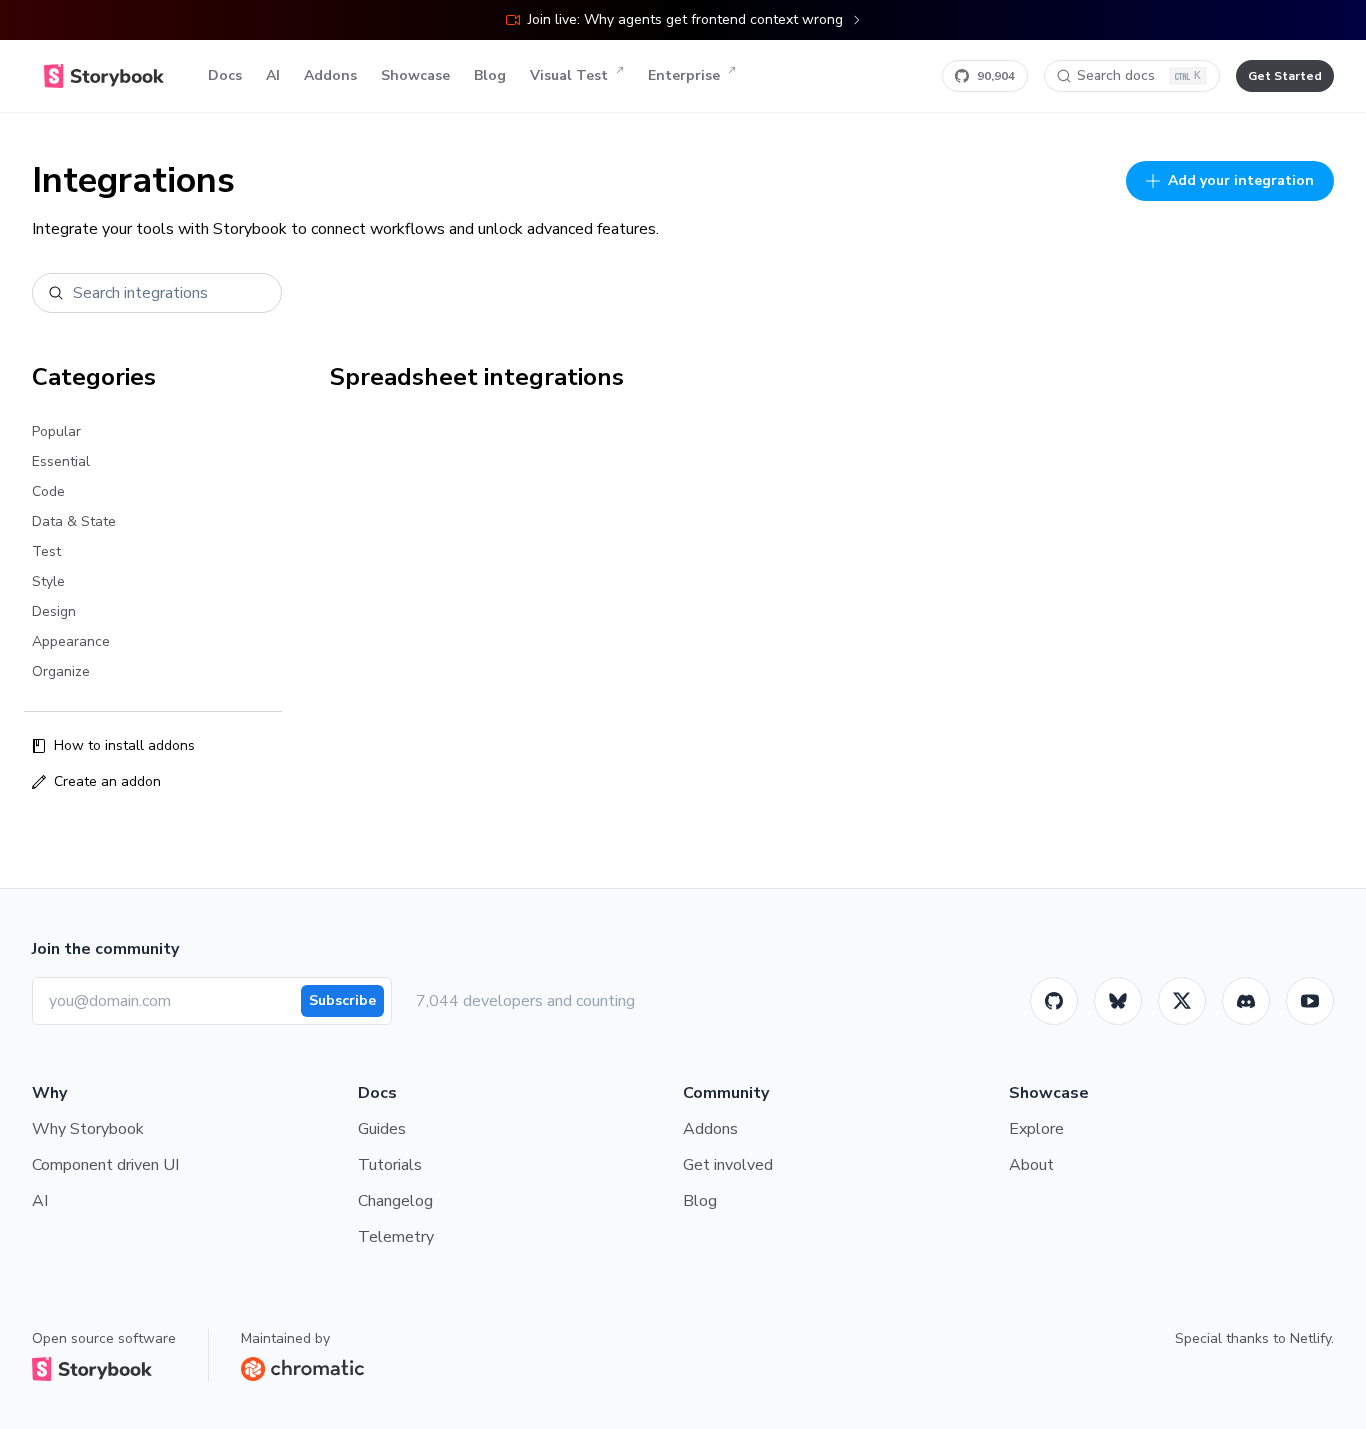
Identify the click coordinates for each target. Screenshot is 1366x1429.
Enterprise (684, 75)
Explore (1036, 1129)
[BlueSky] (1118, 1001)
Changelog (395, 1201)
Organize (61, 671)
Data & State (74, 521)
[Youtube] (1310, 1001)
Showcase (415, 75)
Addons (330, 75)
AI (273, 75)
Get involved (728, 1165)
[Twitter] (1182, 1001)
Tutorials (390, 1165)
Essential (61, 461)
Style (48, 581)
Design (54, 611)
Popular (56, 431)
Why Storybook (88, 1129)
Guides (382, 1129)
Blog (490, 75)
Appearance (71, 641)
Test (46, 551)
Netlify (1310, 1338)
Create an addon (107, 781)
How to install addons (124, 745)
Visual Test (569, 75)
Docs (225, 75)
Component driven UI (105, 1165)
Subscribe (342, 1000)
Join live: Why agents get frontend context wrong (685, 19)
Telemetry (396, 1237)
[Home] (104, 76)
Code (48, 491)
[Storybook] (1246, 1001)
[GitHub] (1054, 1001)
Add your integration (1241, 180)
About (1031, 1165)
